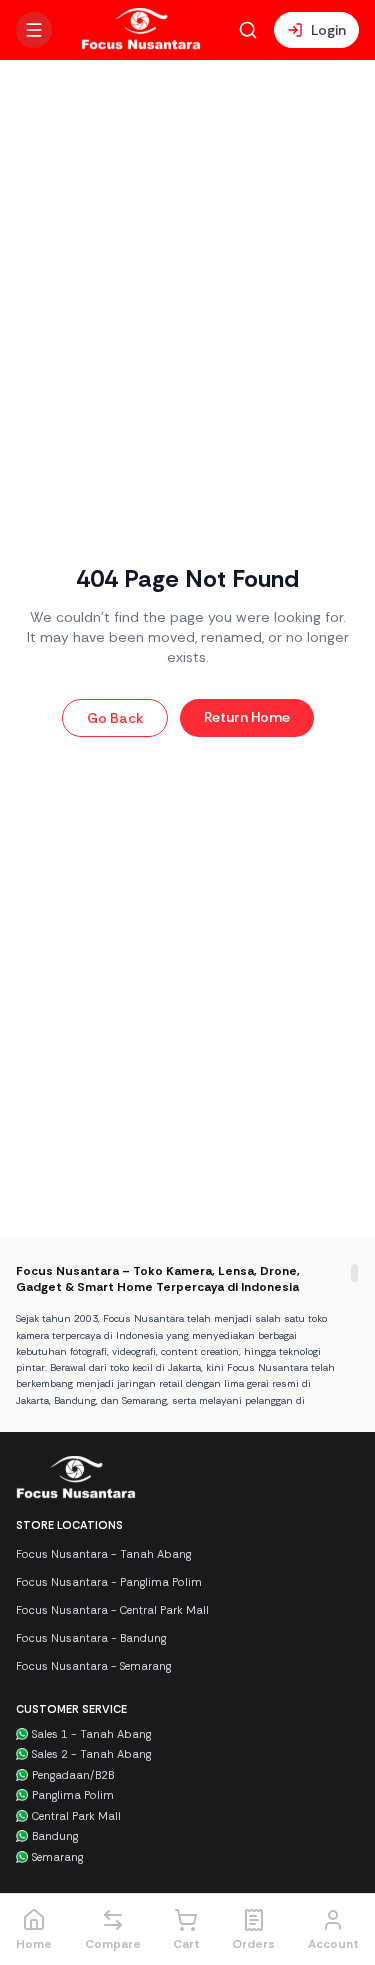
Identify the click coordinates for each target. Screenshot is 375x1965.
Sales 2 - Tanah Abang (91, 1754)
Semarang (57, 1857)
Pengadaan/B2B (73, 1775)
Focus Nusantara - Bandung (91, 1638)
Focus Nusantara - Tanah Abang (103, 1554)
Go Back (115, 718)
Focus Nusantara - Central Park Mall (112, 1610)
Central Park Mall (76, 1816)
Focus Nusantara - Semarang (93, 1666)
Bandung (55, 1836)
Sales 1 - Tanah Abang (91, 1734)
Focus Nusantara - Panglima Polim (109, 1582)
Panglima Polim (73, 1795)
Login (328, 30)
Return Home (247, 717)
